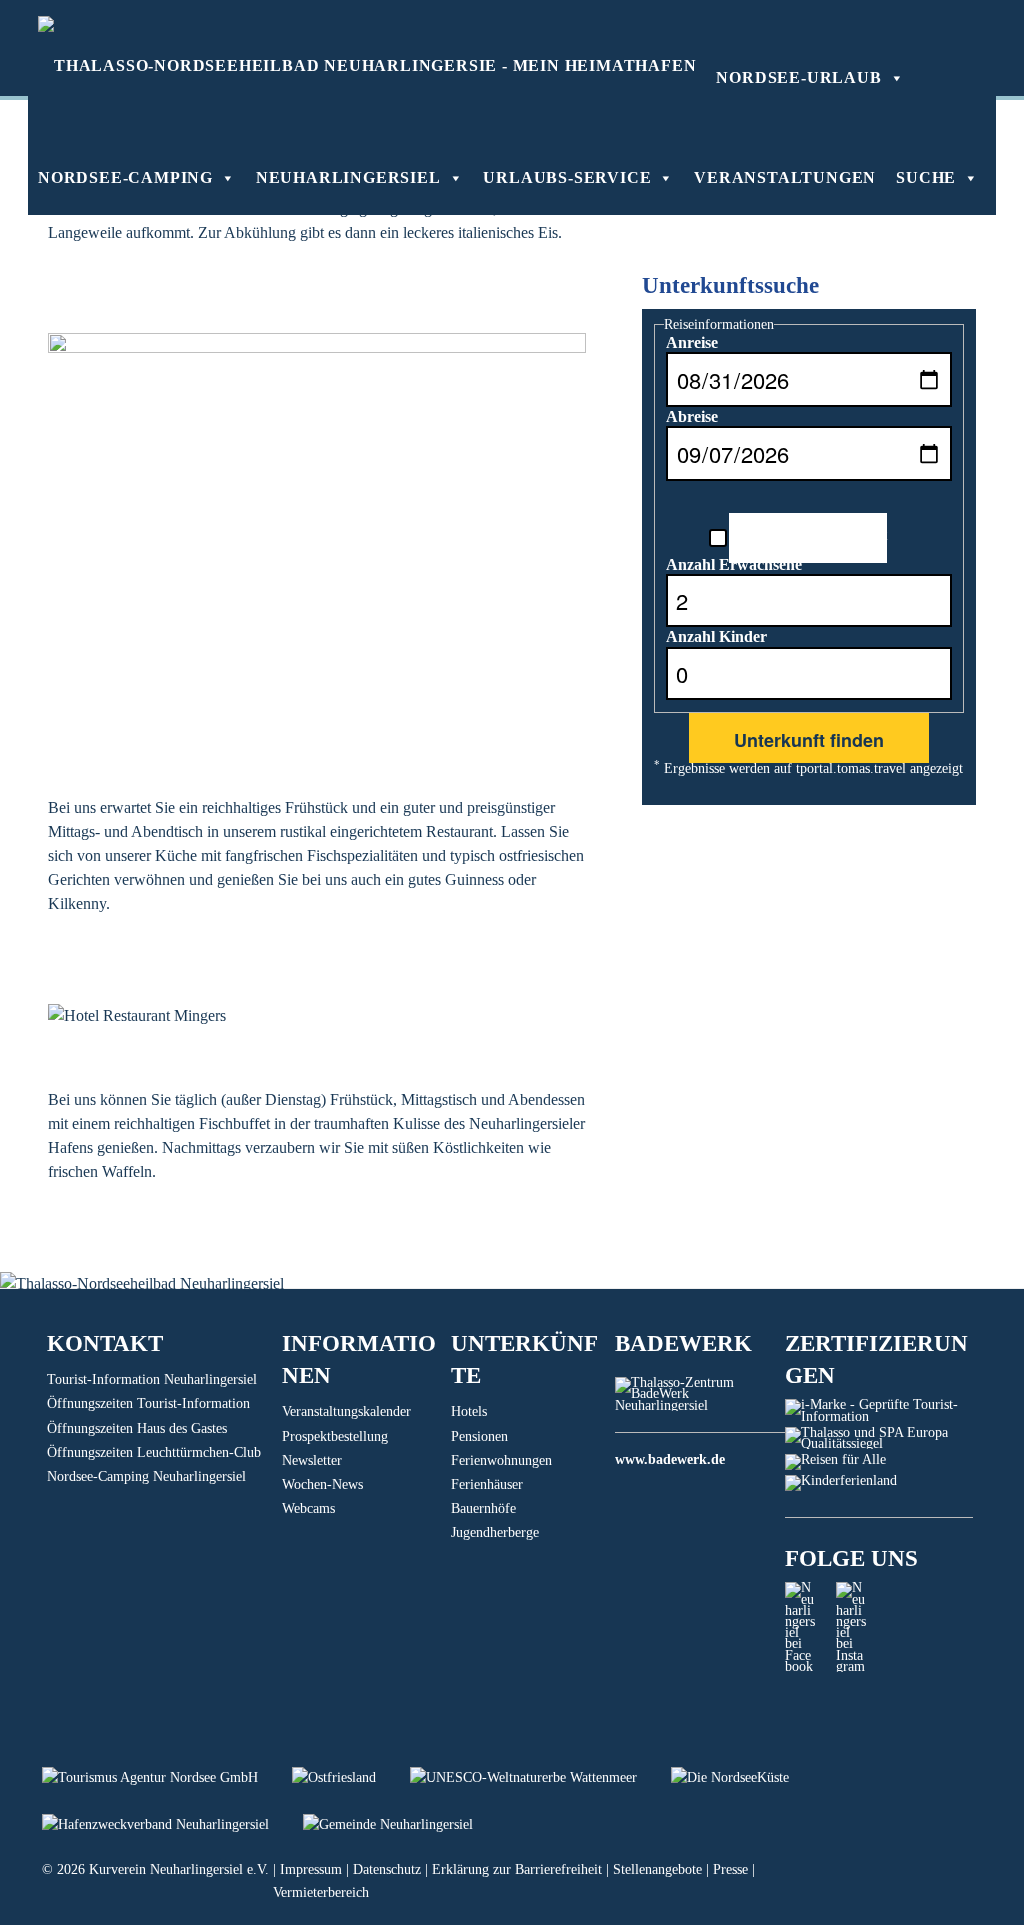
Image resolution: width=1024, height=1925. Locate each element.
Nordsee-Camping (125, 177)
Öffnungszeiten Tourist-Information (148, 1403)
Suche (926, 177)
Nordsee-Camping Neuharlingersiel (146, 1476)
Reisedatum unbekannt (808, 534)
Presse (730, 1869)
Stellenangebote (657, 1869)
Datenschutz (387, 1869)
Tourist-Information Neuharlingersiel (152, 1379)
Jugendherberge (495, 1532)
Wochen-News (322, 1484)
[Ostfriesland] (351, 1777)
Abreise (692, 416)
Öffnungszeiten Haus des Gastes (137, 1428)
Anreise (692, 342)
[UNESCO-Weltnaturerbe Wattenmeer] (540, 1777)
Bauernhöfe (483, 1508)
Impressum (311, 1869)
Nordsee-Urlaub (798, 77)
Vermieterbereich (321, 1892)
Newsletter (312, 1460)
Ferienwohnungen (501, 1460)
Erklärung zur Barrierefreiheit (517, 1869)
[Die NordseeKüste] (745, 1777)
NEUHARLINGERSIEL (348, 177)
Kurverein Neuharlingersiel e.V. (179, 1869)
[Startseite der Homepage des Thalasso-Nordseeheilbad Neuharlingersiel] (367, 65)
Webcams (308, 1508)
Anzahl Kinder (716, 636)
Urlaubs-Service (567, 177)
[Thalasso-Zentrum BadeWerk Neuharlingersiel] (699, 1405)
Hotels (469, 1411)
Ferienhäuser (487, 1484)
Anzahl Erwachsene (734, 564)
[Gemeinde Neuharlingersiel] (403, 1824)
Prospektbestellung (335, 1436)
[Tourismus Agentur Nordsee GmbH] (167, 1777)
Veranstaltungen (785, 177)
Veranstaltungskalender (346, 1411)
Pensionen (479, 1436)
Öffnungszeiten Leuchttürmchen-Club (154, 1452)
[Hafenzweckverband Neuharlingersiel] (172, 1824)
